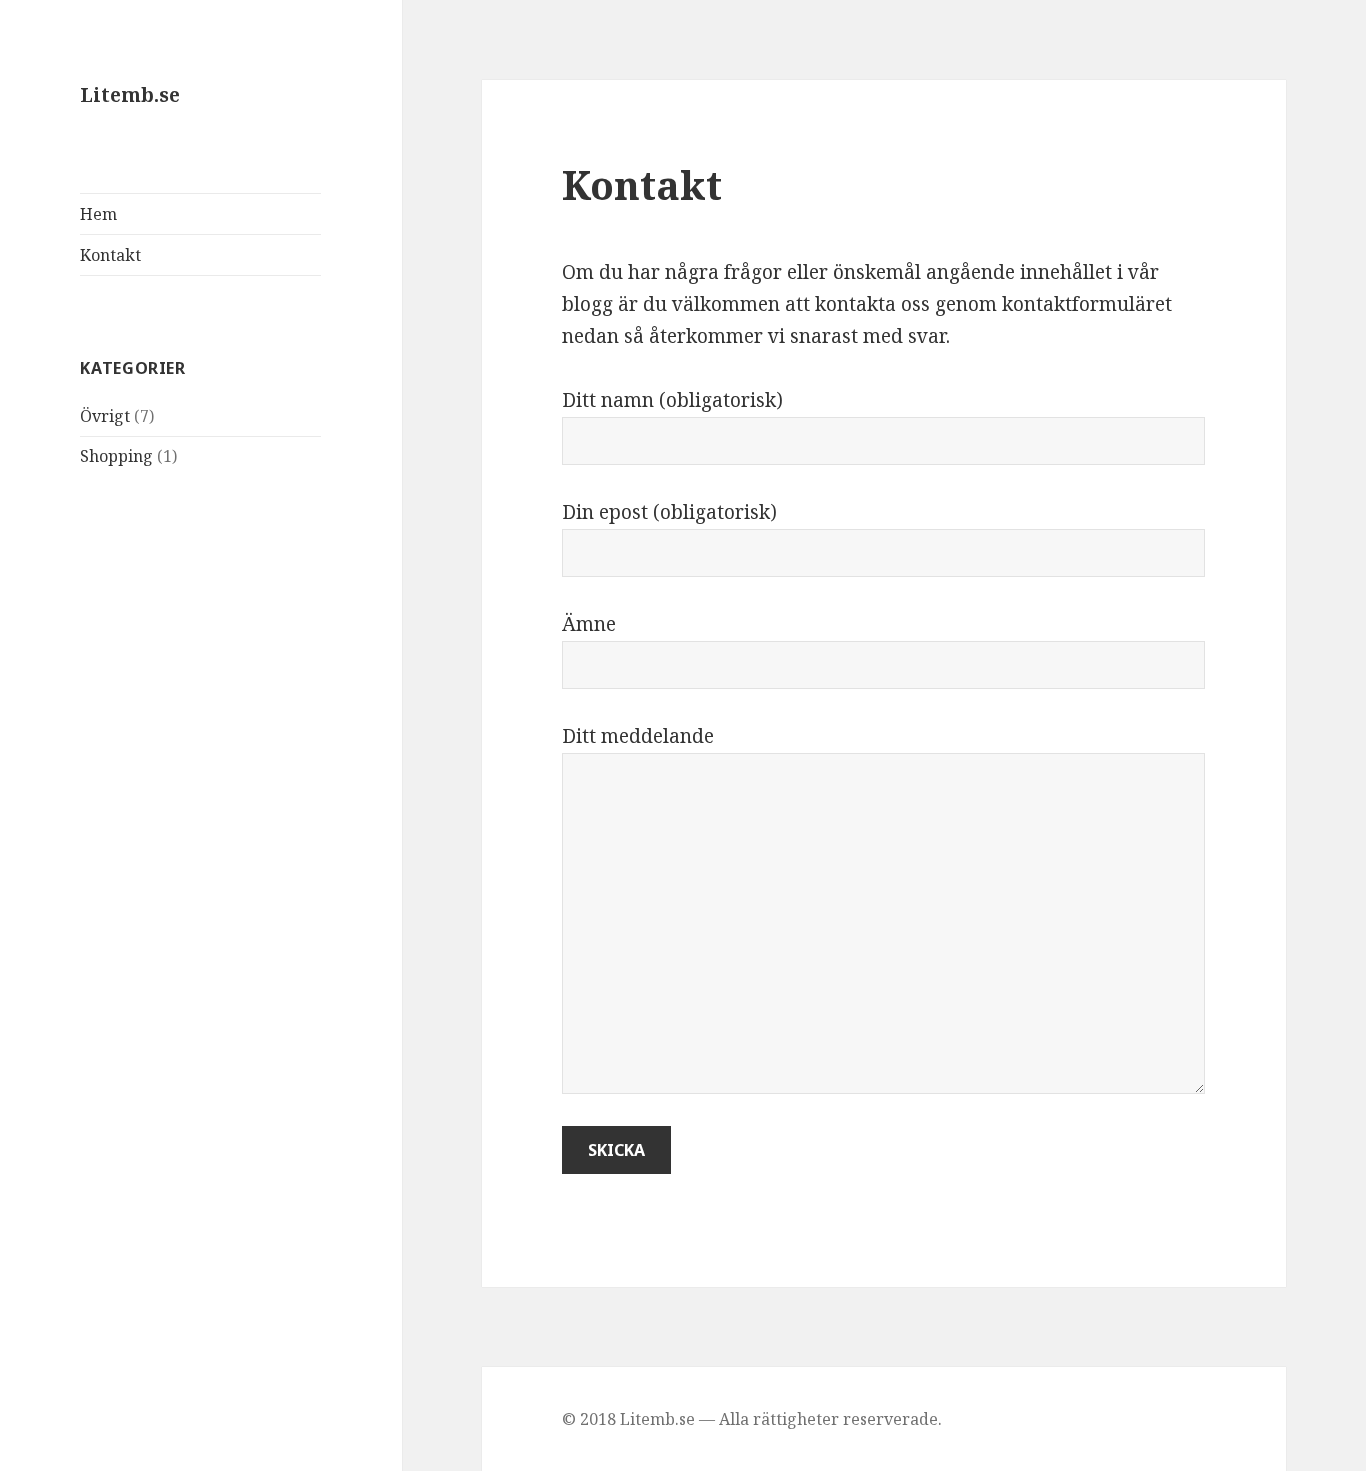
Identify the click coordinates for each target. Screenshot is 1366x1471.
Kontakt (110, 255)
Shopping (116, 456)
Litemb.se (130, 95)
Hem (98, 214)
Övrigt (105, 416)
